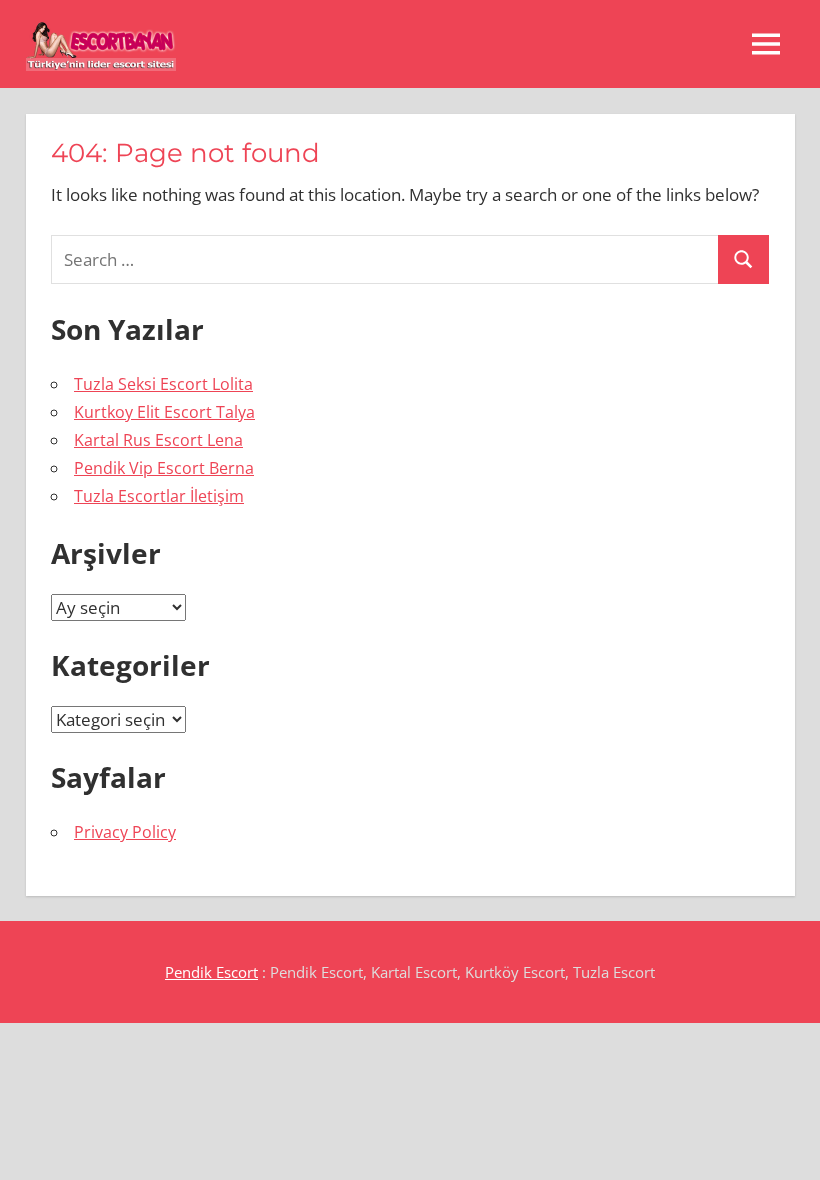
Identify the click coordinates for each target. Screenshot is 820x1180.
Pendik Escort (211, 972)
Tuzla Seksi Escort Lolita (163, 384)
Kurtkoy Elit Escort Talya (164, 412)
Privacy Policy (125, 832)
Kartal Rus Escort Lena (158, 440)
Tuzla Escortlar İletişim (159, 496)
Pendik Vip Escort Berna (164, 468)
